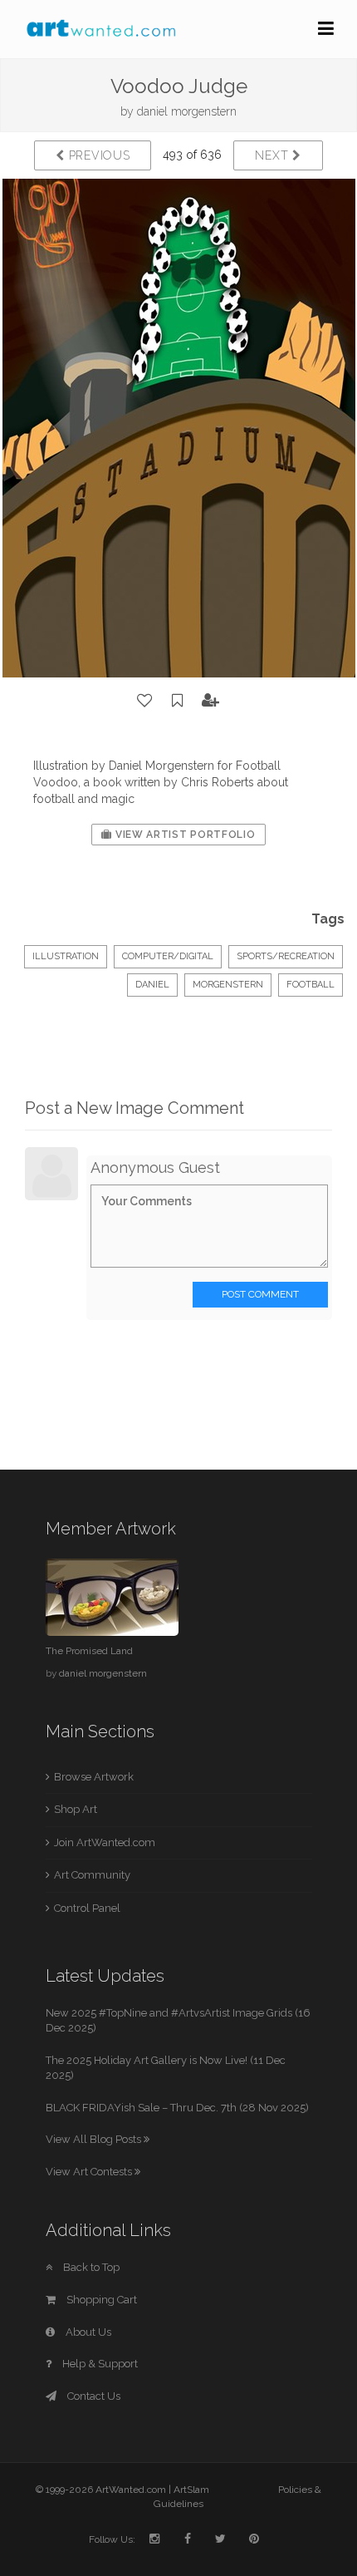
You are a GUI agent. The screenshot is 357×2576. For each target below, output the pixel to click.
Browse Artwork (94, 1777)
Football (311, 985)
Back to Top (90, 2267)
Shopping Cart (100, 2300)
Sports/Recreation (286, 956)
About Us (87, 2332)
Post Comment (260, 1294)
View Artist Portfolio (183, 835)
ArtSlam (191, 2490)
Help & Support (99, 2364)
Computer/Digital (168, 956)
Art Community (92, 1875)
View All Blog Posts (95, 2139)
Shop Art (76, 1809)
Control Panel (87, 1908)
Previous (97, 155)
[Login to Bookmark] (178, 701)
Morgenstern (228, 985)
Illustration (66, 956)
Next (274, 155)
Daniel (152, 985)
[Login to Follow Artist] (211, 701)
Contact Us (93, 2396)
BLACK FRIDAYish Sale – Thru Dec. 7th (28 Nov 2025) (177, 2108)
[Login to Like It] (145, 701)
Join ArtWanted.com (105, 1842)
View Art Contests (90, 2172)
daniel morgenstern (187, 111)
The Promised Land (89, 1651)
